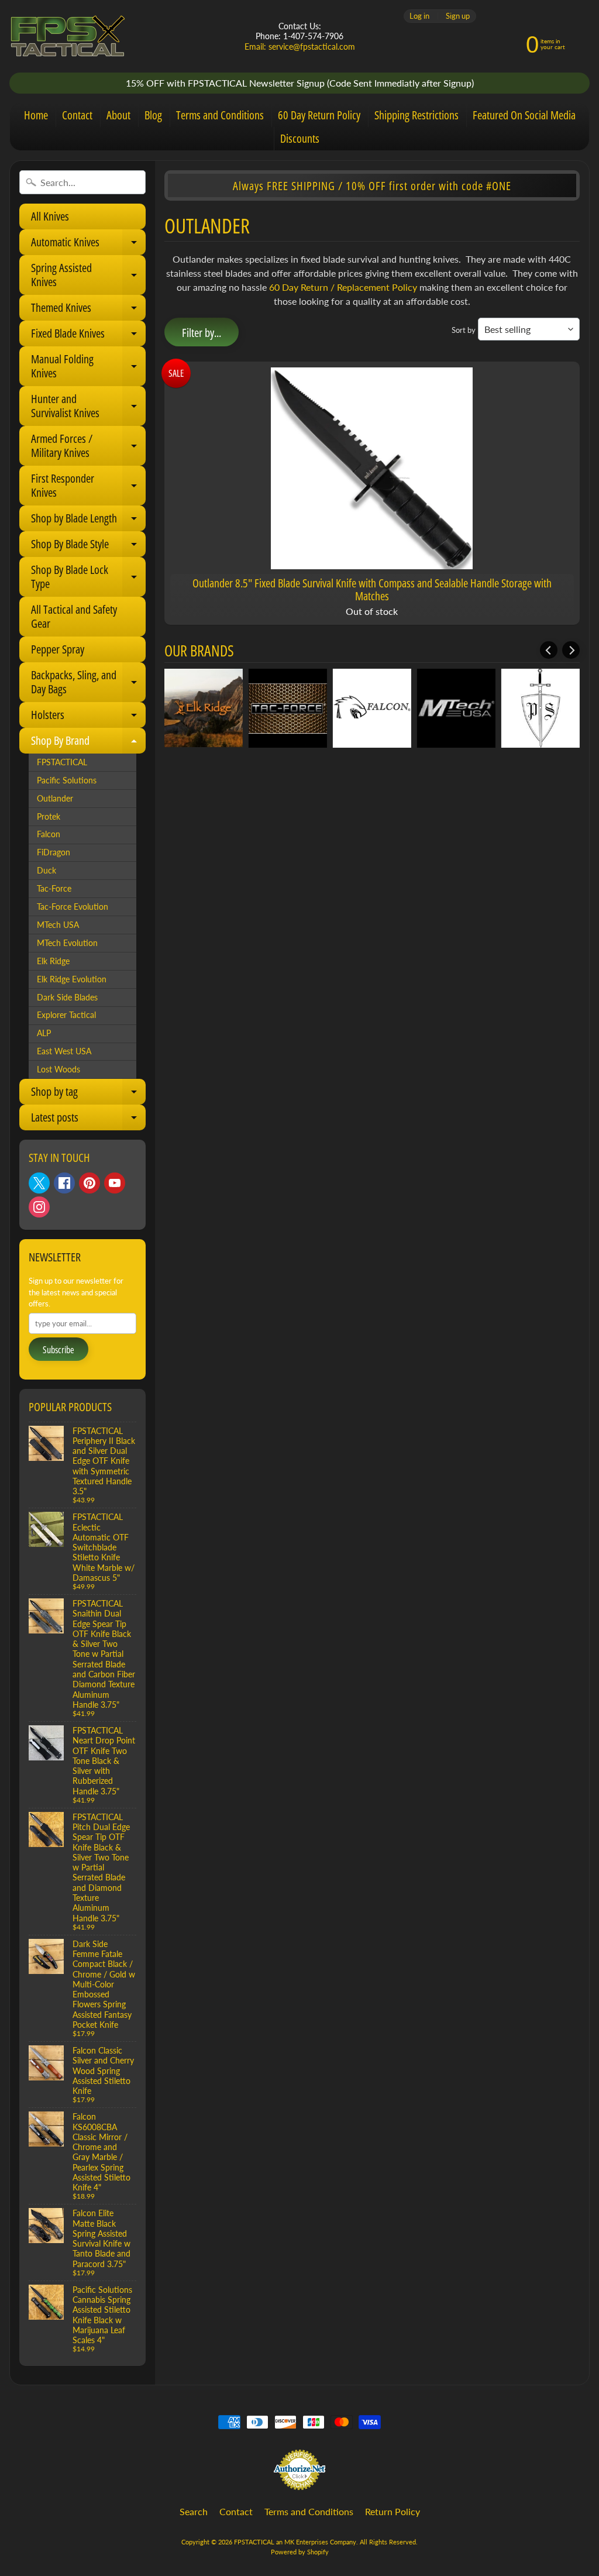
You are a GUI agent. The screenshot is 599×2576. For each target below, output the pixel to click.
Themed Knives (87, 310)
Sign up (458, 16)
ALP (44, 1033)
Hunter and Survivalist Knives (87, 408)
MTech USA (58, 925)
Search (194, 2511)
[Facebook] (64, 1183)
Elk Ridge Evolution (72, 979)
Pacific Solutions (67, 780)
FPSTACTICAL (62, 762)
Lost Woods (58, 1069)
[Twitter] (39, 1183)
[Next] (571, 650)
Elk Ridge (53, 961)
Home (36, 115)
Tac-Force (54, 889)
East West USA (64, 1051)
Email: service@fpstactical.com (300, 47)
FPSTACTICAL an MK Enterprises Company (295, 2542)
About (118, 115)
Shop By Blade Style (87, 546)
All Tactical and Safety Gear (74, 616)
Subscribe (58, 1350)
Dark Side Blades (67, 998)
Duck (47, 871)
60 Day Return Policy (319, 115)
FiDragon (54, 852)
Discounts (300, 138)
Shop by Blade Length (87, 521)
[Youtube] (115, 1183)
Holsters (87, 717)
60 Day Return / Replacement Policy (343, 287)
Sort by (464, 330)
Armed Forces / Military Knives (87, 448)
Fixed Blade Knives (87, 336)
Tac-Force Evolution (73, 907)
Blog (153, 115)
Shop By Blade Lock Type (87, 579)
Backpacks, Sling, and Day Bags (87, 685)
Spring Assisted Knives (87, 277)
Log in (419, 16)
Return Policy (393, 2511)
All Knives (50, 216)
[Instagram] (39, 1207)
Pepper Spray (58, 649)
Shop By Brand (87, 743)
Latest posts (87, 1120)
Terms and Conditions (220, 115)
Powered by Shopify (300, 2552)
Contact (77, 115)
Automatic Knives (87, 245)
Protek (49, 817)
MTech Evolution (67, 943)
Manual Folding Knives (87, 369)
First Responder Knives (87, 488)
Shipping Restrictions (416, 115)
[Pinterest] (89, 1183)
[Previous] (549, 650)
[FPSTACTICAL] (68, 36)
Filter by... (202, 333)
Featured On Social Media (524, 115)
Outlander (55, 799)
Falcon (49, 834)
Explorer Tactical (66, 1015)
